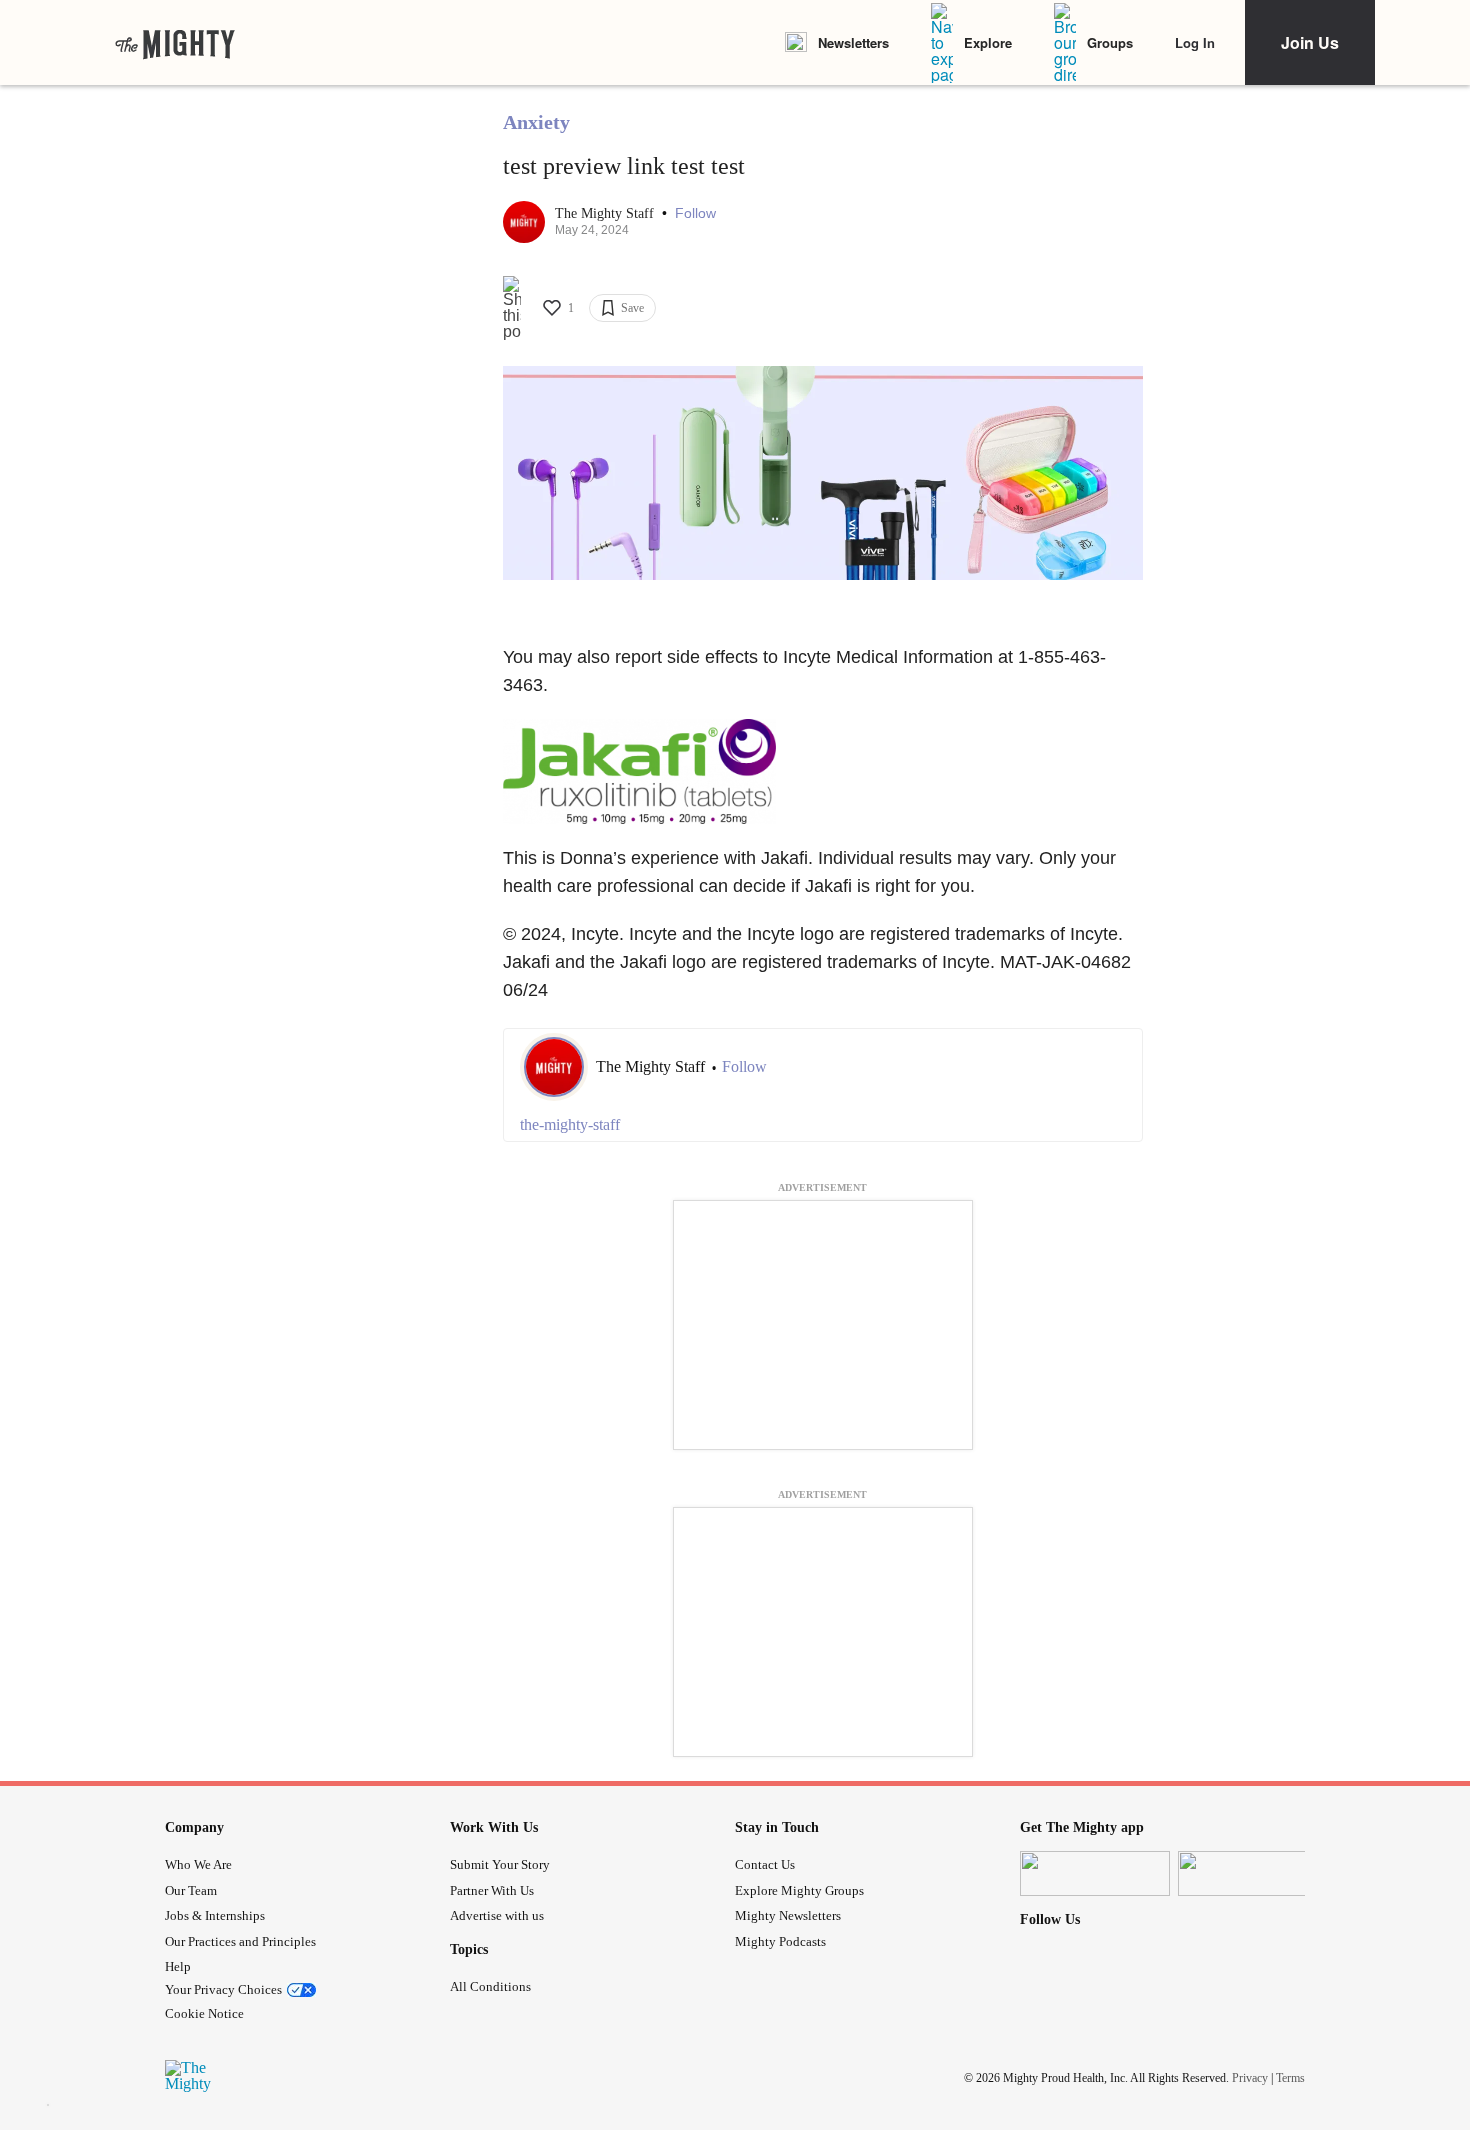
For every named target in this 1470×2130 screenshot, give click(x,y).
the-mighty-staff (570, 1124)
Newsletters (853, 42)
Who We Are (198, 1864)
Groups (1110, 42)
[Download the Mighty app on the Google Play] (1253, 1873)
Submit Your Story (500, 1864)
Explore (988, 42)
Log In (1195, 42)
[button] (695, 213)
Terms (1290, 2078)
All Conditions (490, 1986)
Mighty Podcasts (780, 1941)
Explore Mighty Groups (799, 1890)
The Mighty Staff (606, 213)
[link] (175, 43)
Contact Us (765, 1864)
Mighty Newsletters (788, 1915)
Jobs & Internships (215, 1915)
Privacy (1250, 2078)
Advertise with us (497, 1915)
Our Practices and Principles (240, 1941)
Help (178, 1966)
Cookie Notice (204, 2013)
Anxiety (536, 122)
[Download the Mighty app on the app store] (1095, 1873)
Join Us (1310, 42)
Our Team (191, 1890)
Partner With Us (492, 1890)
